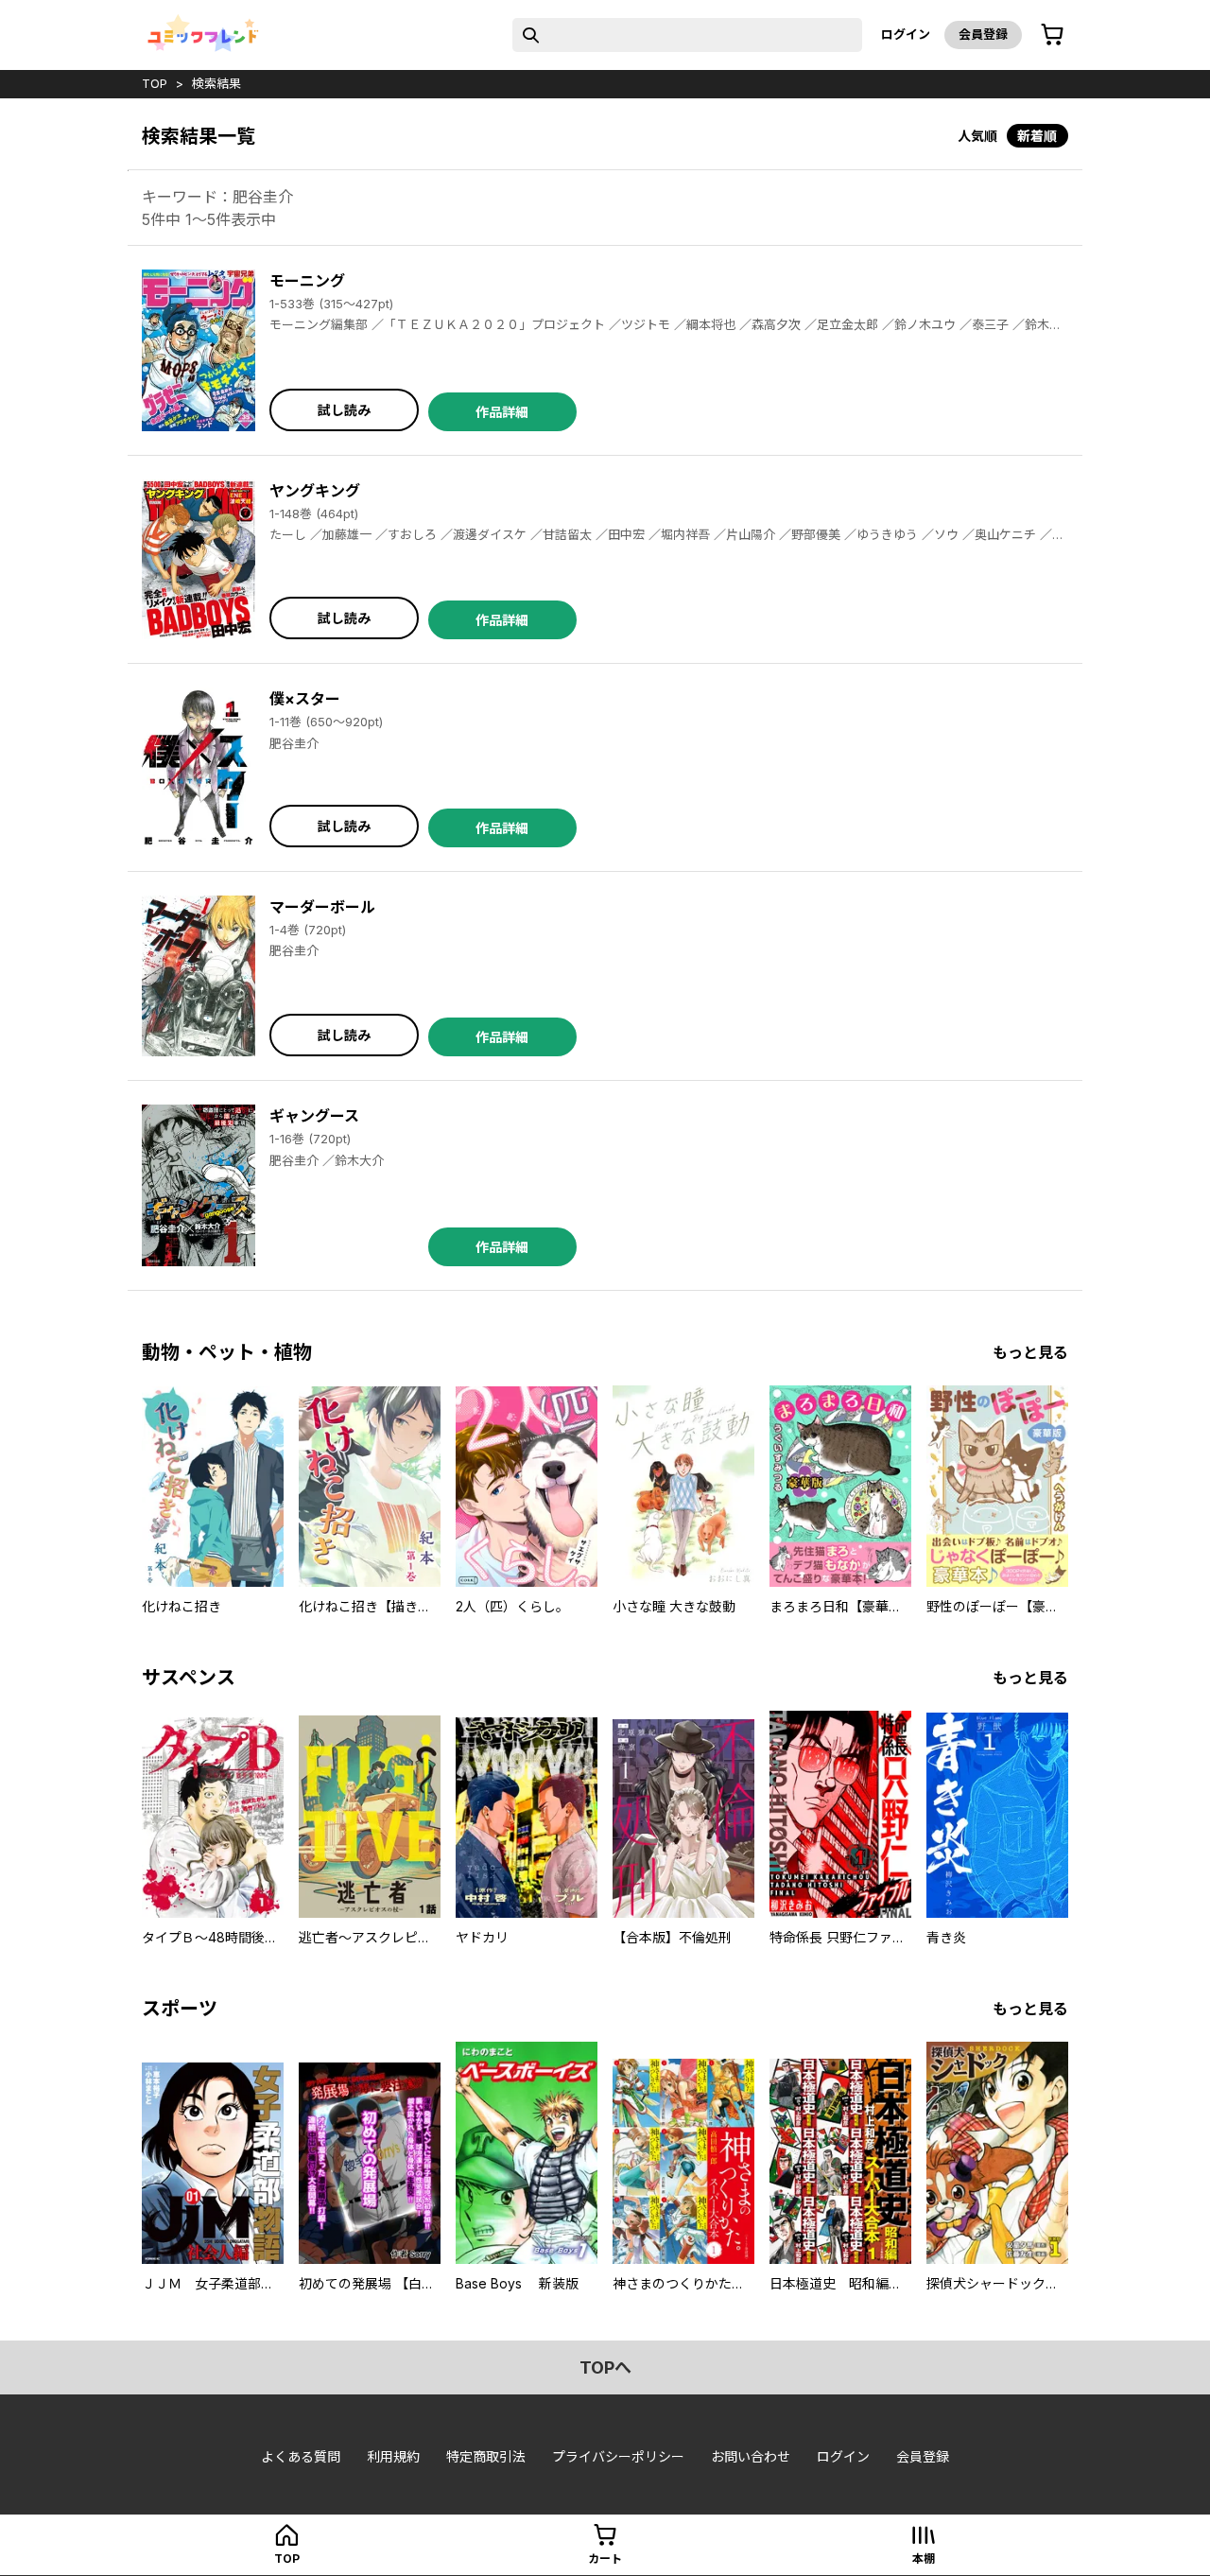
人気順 (977, 136)
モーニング (307, 281)
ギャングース (314, 1116)
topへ (605, 2367)
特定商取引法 (486, 2456)
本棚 (924, 2559)
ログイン (906, 34)
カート (605, 2559)
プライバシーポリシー (618, 2456)
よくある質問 (301, 2456)
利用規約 (393, 2456)
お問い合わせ (751, 2456)
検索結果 (216, 83)
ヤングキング (315, 491)
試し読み (344, 410)
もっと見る (1030, 1352)
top (155, 83)
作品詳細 (502, 412)
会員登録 (983, 34)
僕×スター (305, 699)
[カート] (1052, 35)
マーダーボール (322, 907)
